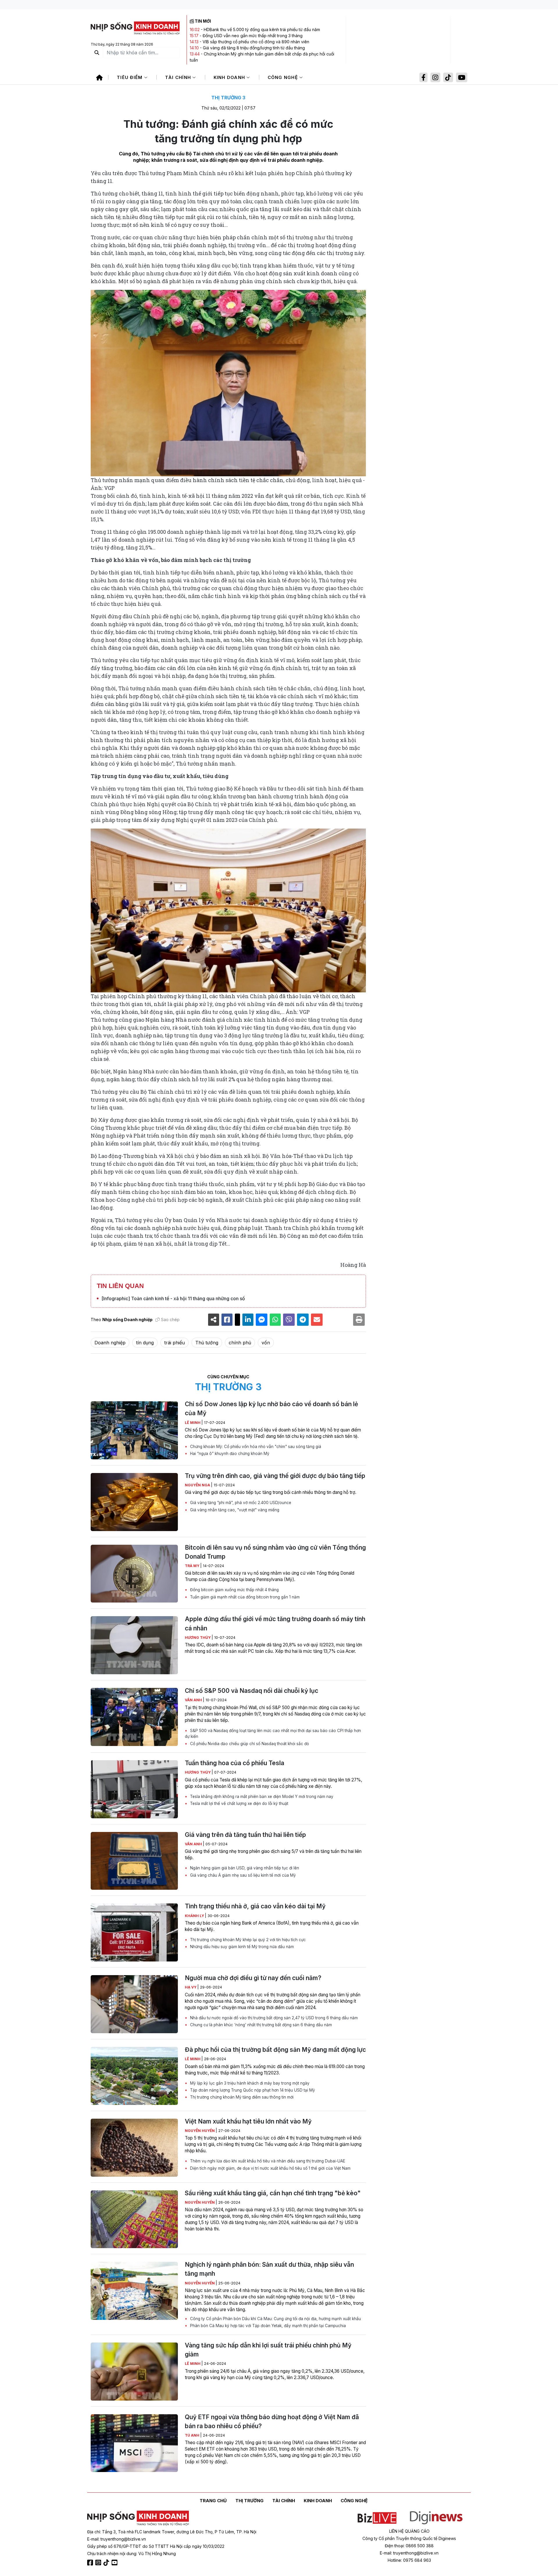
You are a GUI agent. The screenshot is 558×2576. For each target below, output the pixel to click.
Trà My (193, 1566)
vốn (266, 1343)
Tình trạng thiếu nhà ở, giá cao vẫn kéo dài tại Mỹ (255, 1906)
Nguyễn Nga (198, 1485)
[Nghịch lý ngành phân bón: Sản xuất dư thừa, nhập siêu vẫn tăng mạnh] (134, 2291)
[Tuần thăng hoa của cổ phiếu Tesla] (134, 1789)
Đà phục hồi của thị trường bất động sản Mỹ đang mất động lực (275, 2050)
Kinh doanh (230, 77)
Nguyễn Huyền (200, 2131)
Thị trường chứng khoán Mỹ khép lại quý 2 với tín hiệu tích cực (247, 1940)
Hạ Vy (191, 1987)
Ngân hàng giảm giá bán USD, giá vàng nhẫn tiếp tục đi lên (244, 1868)
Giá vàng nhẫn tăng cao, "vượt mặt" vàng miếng (234, 1510)
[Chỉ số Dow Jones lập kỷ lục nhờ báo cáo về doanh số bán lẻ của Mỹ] (134, 1430)
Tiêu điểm (130, 77)
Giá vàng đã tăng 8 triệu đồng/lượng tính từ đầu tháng (254, 48)
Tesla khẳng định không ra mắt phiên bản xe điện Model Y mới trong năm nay (261, 1797)
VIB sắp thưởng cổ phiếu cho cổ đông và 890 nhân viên (256, 42)
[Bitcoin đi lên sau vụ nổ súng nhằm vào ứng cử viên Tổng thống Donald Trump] (134, 1574)
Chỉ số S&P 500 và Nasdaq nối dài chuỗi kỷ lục (252, 1691)
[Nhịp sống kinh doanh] (138, 2518)
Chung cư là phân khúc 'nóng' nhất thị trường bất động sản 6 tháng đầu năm (260, 2025)
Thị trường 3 (228, 98)
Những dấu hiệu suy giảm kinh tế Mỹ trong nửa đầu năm (241, 1947)
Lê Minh (193, 1423)
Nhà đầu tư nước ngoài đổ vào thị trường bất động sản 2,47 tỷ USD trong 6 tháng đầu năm (273, 2018)
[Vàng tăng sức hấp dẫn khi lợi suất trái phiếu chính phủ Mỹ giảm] (134, 2372)
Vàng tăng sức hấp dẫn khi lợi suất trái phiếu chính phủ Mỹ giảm (268, 2350)
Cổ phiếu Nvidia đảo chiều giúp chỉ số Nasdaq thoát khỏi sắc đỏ (249, 1744)
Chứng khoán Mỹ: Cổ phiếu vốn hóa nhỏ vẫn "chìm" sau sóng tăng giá (255, 1447)
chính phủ (240, 1343)
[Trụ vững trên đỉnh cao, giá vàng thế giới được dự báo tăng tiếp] (134, 1502)
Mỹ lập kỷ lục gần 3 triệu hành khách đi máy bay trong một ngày (249, 2083)
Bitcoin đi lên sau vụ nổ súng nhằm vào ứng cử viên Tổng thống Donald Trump (275, 1552)
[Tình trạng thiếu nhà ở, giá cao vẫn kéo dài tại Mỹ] (134, 1932)
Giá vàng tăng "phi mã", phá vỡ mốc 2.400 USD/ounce (240, 1503)
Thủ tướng (207, 1343)
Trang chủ (213, 2501)
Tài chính (179, 77)
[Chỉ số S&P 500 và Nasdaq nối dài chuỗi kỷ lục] (134, 1717)
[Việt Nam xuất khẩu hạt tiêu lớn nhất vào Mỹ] (134, 2148)
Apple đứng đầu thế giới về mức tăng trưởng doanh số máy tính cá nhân (275, 1623)
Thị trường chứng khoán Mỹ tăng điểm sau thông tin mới (241, 2097)
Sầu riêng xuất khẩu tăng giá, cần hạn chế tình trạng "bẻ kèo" (273, 2193)
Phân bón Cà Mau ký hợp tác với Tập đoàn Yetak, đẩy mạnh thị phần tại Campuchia (267, 2326)
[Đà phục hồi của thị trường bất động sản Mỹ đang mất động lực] (134, 2076)
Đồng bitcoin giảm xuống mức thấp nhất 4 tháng (234, 1590)
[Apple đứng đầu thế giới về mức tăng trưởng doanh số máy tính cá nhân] (134, 1645)
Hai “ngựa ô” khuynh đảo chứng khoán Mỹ (229, 1454)
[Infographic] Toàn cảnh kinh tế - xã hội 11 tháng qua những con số (173, 1298)
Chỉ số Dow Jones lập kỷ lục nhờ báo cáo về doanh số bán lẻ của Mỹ (271, 1409)
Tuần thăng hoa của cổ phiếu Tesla (235, 1763)
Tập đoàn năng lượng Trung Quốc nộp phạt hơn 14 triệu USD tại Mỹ (252, 2090)
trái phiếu (175, 1343)
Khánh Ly (195, 1916)
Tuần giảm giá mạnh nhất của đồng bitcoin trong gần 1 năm (244, 1597)
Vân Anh (194, 1700)
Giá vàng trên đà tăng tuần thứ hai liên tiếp (245, 1835)
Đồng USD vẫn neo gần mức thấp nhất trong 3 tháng (253, 36)
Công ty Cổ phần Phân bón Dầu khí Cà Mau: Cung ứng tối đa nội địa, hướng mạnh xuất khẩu (275, 2319)
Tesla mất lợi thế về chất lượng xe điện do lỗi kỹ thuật (239, 1803)
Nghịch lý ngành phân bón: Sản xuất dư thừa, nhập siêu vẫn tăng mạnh (269, 2269)
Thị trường (250, 2501)
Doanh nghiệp (110, 1343)
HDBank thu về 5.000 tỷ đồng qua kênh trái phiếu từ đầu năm (262, 29)
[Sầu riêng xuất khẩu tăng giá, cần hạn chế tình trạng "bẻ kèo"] (134, 2219)
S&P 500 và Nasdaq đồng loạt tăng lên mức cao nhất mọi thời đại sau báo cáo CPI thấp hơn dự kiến (273, 1733)
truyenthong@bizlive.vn (123, 2539)
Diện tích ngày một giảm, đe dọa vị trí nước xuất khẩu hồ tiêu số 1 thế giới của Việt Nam (270, 2168)
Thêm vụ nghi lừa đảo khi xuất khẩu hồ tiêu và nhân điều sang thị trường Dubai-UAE (267, 2161)
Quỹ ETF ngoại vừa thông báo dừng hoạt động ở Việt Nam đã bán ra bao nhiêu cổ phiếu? (272, 2421)
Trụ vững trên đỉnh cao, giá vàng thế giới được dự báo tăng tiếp (275, 1476)
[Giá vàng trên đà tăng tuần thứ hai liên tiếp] (134, 1861)
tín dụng (145, 1343)
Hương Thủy (198, 1638)
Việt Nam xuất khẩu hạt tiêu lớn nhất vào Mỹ (248, 2121)
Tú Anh (193, 2435)
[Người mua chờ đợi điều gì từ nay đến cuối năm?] (134, 2004)
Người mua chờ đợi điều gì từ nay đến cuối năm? (253, 1978)
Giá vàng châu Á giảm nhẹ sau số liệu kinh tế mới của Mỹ (242, 1875)
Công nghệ (284, 77)
